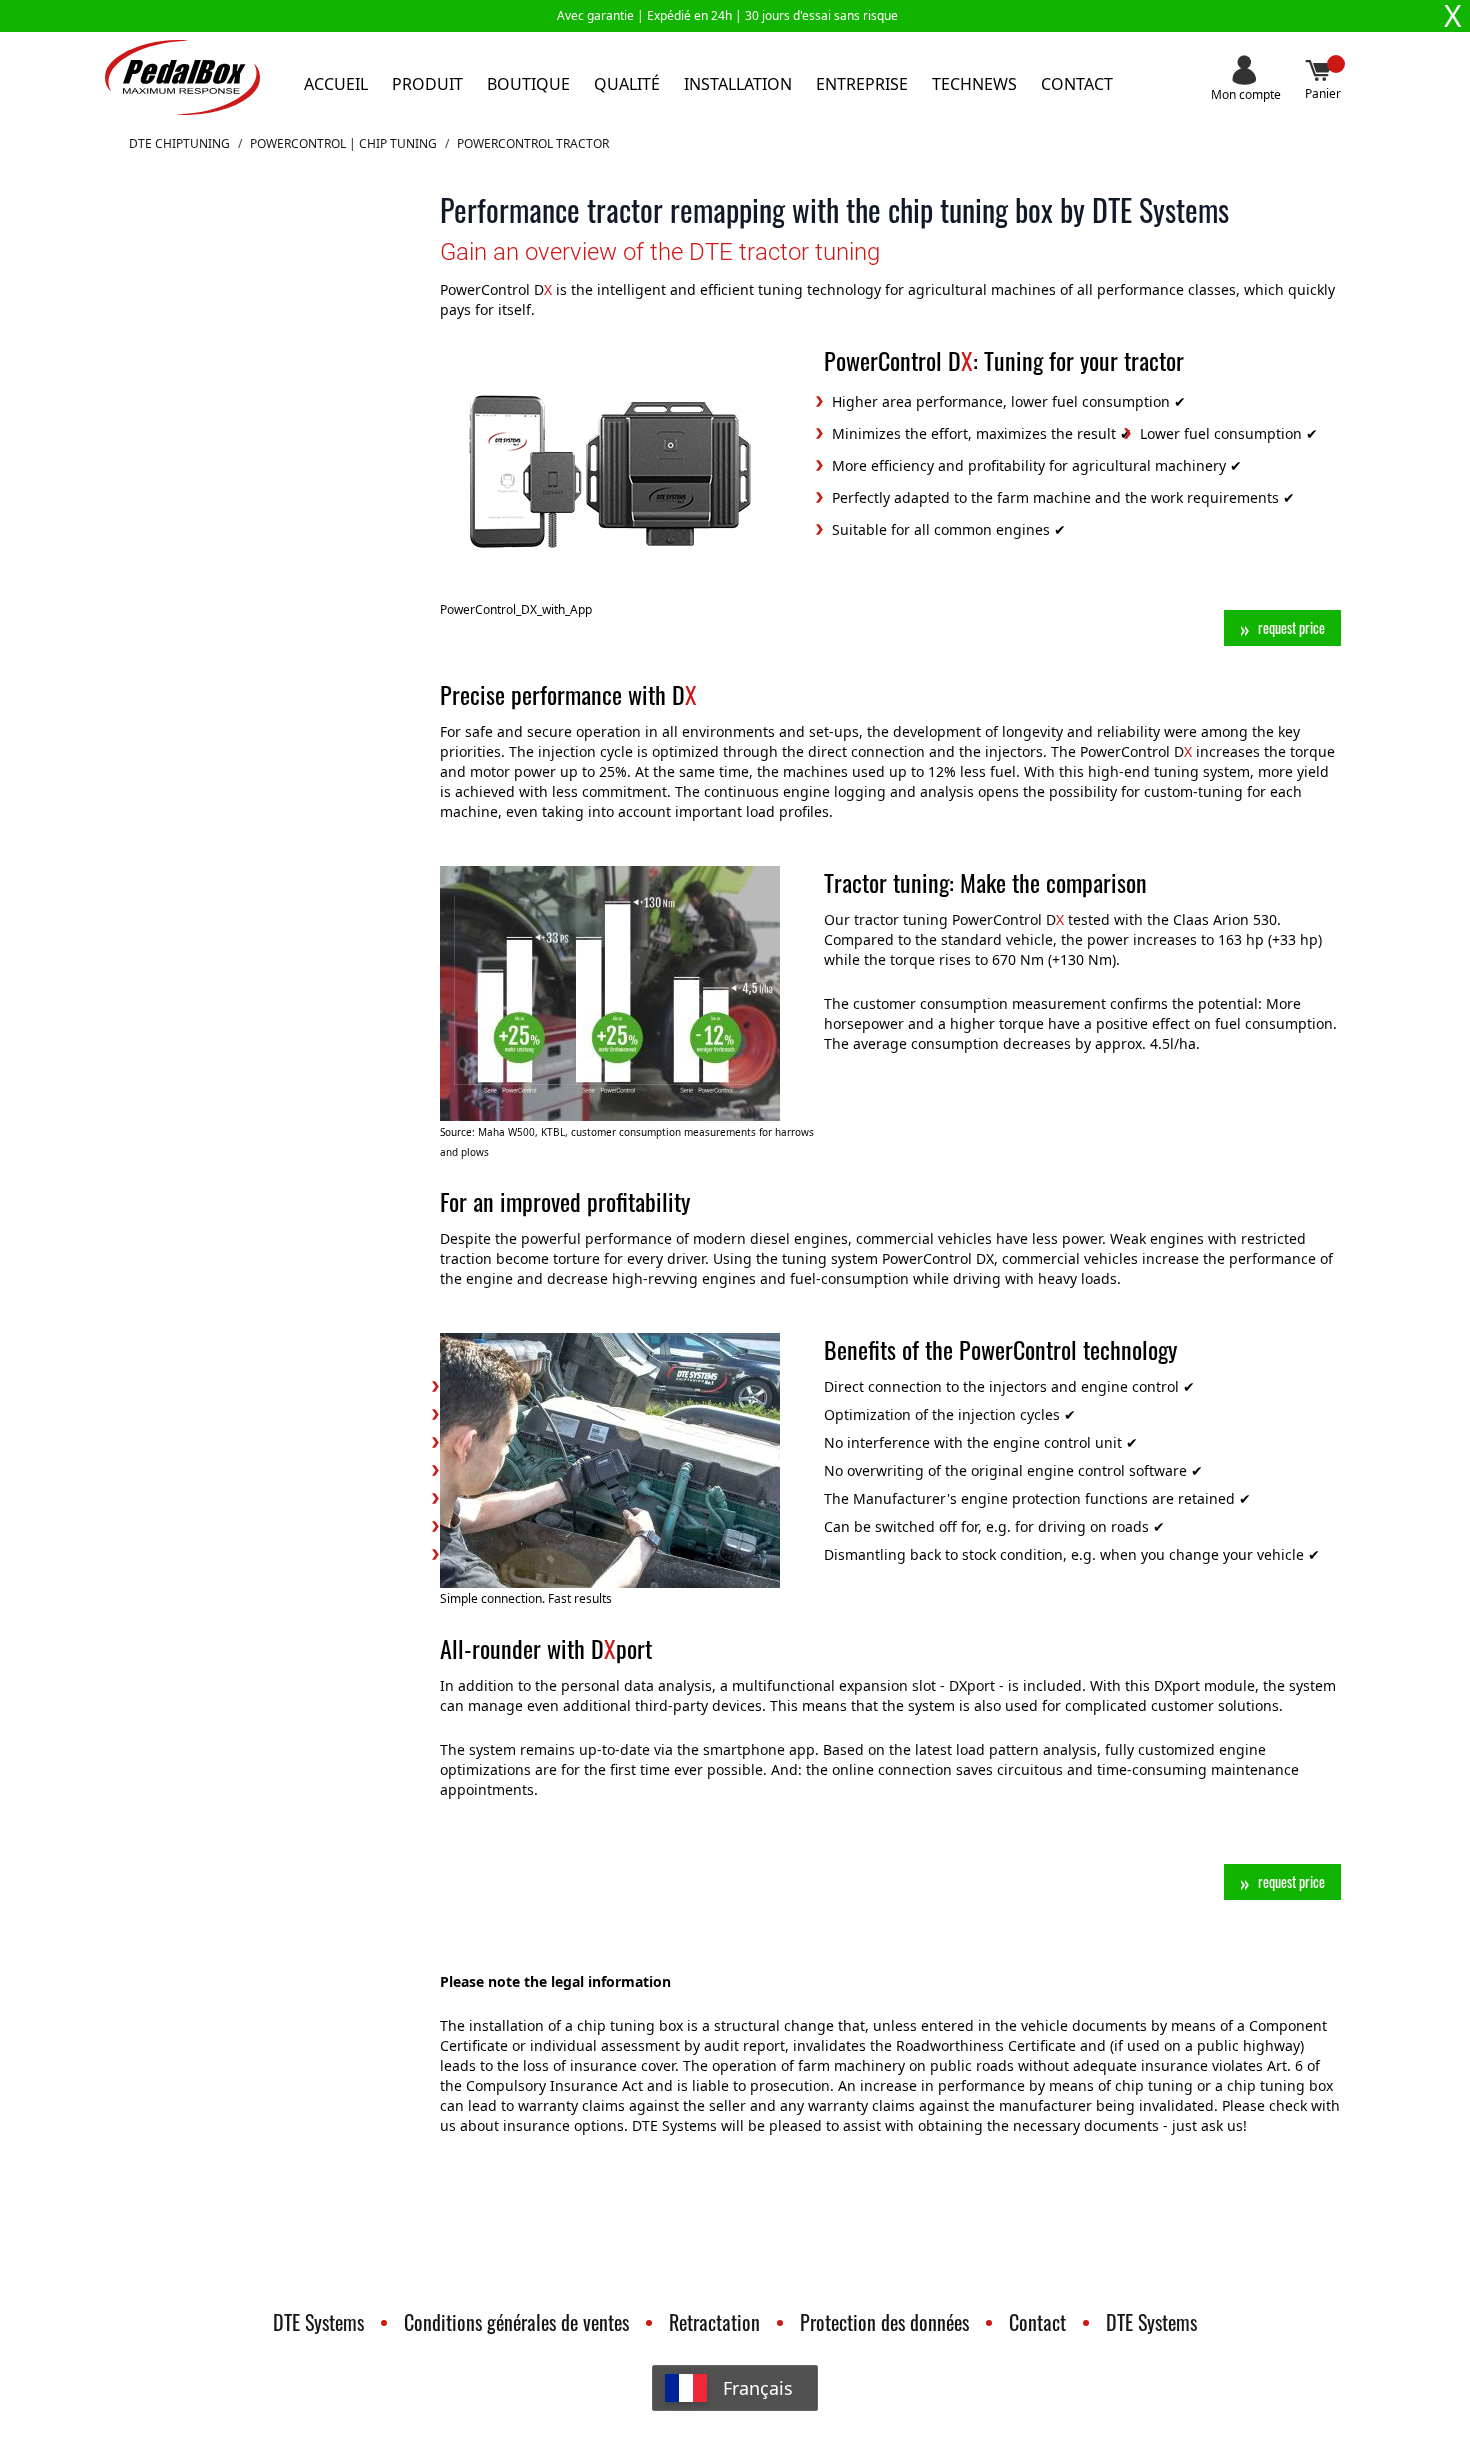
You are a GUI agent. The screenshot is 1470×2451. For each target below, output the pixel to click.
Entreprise (862, 84)
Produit (427, 84)
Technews (974, 84)
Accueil (336, 84)
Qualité (627, 84)
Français (758, 2388)
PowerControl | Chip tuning (343, 144)
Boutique (528, 84)
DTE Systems (318, 2322)
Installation (738, 84)
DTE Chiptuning (179, 144)
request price (1291, 627)
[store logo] (182, 77)
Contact (1077, 84)
